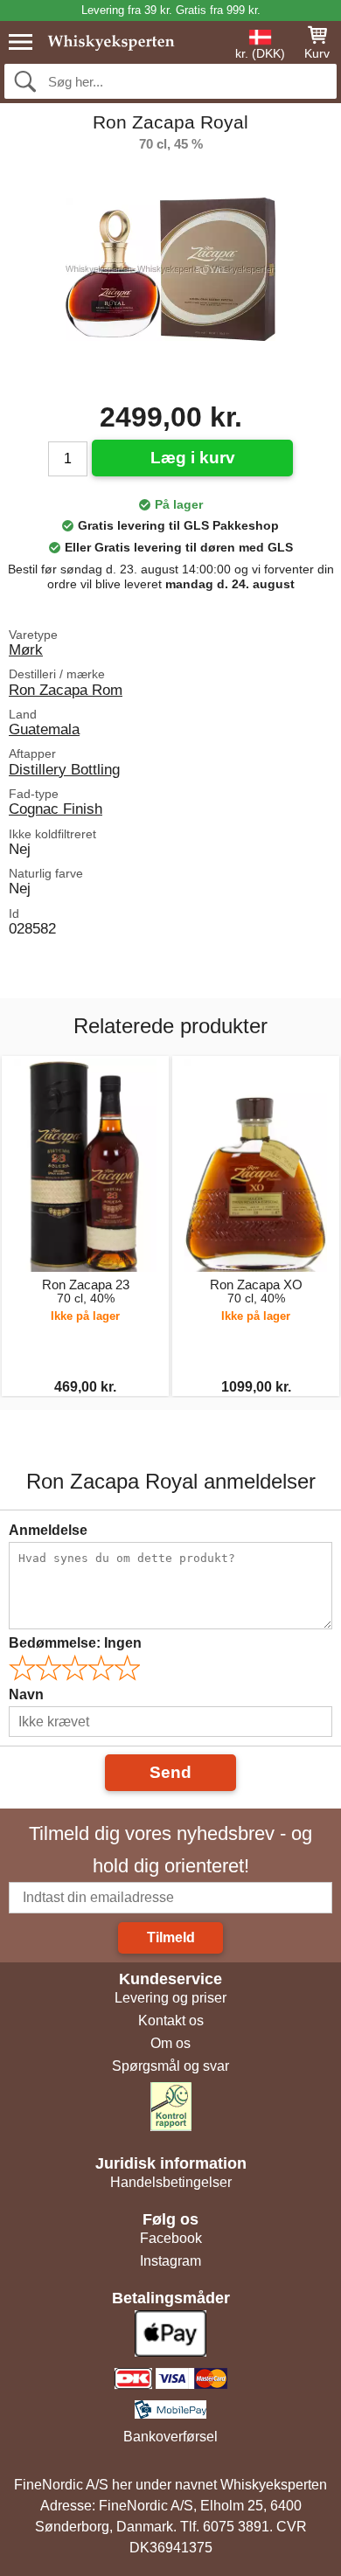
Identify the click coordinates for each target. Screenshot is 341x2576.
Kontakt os (171, 2021)
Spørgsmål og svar (170, 2066)
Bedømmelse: (75, 1643)
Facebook (171, 2238)
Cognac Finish (56, 809)
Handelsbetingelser (171, 2182)
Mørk (26, 649)
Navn (26, 1694)
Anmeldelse (48, 1530)
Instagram (170, 2261)
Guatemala (44, 729)
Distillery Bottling (64, 769)
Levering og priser (170, 1998)
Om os (170, 2043)
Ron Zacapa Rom (66, 690)
